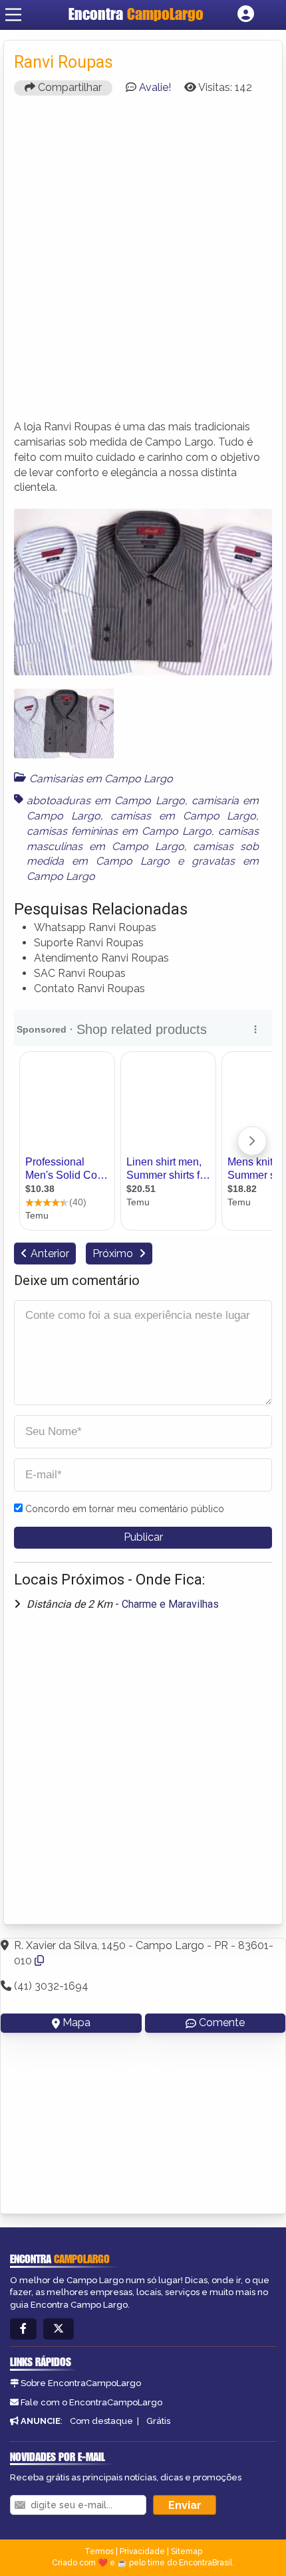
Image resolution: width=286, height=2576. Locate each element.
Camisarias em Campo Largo (101, 779)
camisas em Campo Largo (183, 816)
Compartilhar (69, 87)
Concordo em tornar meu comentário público (125, 1509)
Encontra (136, 14)
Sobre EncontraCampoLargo (81, 2383)
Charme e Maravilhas (170, 1604)
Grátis (158, 2421)
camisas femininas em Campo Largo (119, 831)
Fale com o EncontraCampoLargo (91, 2402)
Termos (99, 2551)
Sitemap (187, 2551)
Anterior (50, 1253)
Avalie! (155, 87)
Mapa (76, 2022)
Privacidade (142, 2551)
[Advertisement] (143, 264)
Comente (222, 2022)
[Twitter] (59, 2329)
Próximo (114, 1253)
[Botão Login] (246, 15)
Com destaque (101, 2421)
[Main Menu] (13, 15)
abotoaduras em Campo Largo (106, 801)
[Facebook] (23, 2329)
